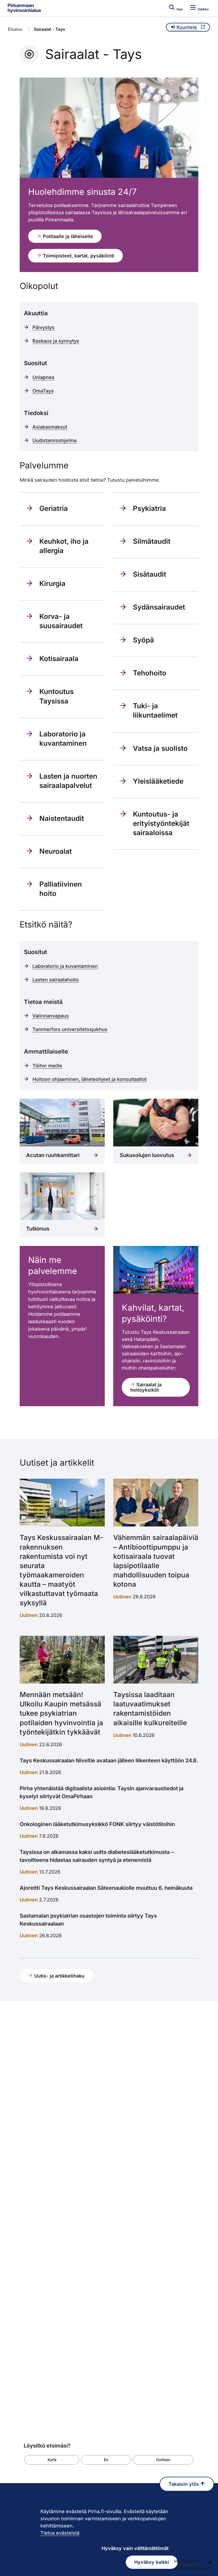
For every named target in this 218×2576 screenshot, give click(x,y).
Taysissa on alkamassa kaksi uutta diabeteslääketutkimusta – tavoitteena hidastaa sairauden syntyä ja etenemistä (97, 1856)
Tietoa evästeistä (60, 2533)
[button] (52, 2460)
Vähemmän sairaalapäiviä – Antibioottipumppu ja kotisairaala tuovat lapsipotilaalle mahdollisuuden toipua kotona (156, 1561)
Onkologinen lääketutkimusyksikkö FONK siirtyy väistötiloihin (97, 1824)
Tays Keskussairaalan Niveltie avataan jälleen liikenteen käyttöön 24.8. (109, 1761)
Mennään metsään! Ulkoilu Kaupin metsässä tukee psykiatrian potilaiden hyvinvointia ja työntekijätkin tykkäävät (61, 1713)
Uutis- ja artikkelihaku (59, 1976)
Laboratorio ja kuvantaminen (65, 966)
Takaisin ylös (184, 2484)
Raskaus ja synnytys (56, 341)
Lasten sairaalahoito (56, 980)
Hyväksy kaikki (152, 2562)
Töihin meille (47, 1066)
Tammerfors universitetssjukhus (70, 1029)
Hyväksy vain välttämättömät (135, 2548)
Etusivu (15, 29)
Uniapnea (43, 377)
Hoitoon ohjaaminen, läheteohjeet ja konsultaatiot (90, 1079)
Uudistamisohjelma (54, 440)
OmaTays (43, 391)
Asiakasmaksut (50, 427)
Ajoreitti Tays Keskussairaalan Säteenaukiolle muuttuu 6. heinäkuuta (106, 1888)
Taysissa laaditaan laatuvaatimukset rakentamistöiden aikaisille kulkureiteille (150, 1708)
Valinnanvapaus (51, 1016)
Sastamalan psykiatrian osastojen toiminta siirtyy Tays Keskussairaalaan (88, 1920)
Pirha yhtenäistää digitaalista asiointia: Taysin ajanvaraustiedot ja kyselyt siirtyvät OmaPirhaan (102, 1792)
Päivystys (43, 327)
